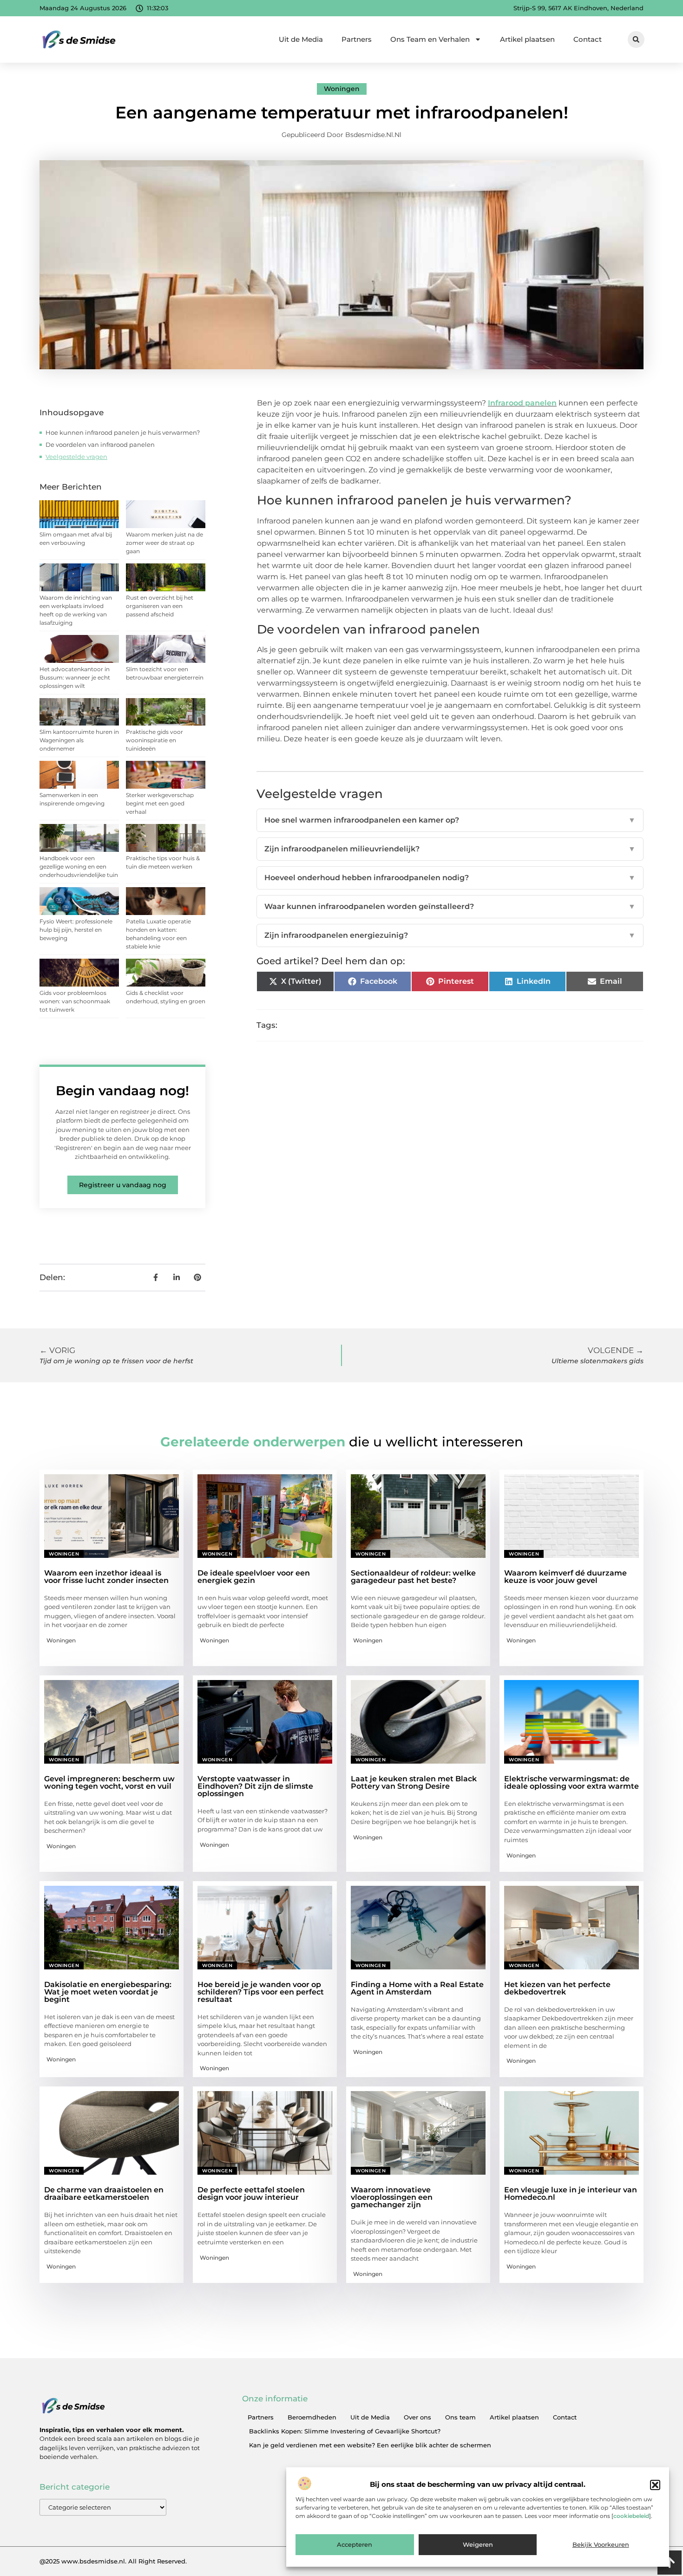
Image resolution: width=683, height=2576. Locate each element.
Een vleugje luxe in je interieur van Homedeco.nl (571, 2194)
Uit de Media (301, 39)
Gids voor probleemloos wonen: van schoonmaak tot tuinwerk (75, 1001)
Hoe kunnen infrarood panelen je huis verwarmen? (123, 432)
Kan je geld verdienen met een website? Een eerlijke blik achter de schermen (370, 2445)
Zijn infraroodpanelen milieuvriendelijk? (450, 849)
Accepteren (355, 2545)
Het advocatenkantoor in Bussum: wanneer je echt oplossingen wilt (75, 677)
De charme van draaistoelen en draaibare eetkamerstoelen (104, 2194)
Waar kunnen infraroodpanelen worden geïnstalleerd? (450, 906)
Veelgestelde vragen (76, 457)
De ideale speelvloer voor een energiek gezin (254, 1577)
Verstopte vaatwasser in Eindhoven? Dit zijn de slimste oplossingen (255, 1786)
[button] (655, 2485)
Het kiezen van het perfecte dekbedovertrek (557, 1988)
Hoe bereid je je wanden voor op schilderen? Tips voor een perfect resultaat (261, 1992)
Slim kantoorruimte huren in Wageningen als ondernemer (79, 740)
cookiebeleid (631, 2516)
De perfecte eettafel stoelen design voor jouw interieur (251, 2194)
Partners (357, 39)
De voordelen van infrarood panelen (100, 445)
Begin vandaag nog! (122, 1091)
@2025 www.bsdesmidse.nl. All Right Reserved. (113, 2561)
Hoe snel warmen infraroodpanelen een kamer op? (450, 820)
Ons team (460, 2417)
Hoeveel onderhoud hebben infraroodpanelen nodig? (450, 878)
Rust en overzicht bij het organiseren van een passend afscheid (160, 606)
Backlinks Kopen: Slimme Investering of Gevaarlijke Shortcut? (345, 2431)
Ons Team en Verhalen (430, 39)
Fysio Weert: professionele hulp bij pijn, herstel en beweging (76, 930)
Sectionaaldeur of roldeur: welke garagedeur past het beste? (413, 1577)
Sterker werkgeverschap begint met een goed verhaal (160, 803)
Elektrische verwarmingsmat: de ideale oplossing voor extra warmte (571, 1782)
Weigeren (478, 2545)
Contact (588, 39)
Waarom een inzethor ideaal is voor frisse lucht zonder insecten (106, 1577)
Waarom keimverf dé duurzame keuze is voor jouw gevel (565, 1577)
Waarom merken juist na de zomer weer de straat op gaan (164, 543)
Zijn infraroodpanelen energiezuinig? (450, 935)
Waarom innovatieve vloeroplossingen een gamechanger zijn (392, 2197)
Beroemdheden (312, 2417)
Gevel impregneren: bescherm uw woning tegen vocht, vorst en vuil (109, 1782)
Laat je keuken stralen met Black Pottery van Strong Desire (414, 1782)
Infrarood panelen (522, 403)
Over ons (417, 2417)
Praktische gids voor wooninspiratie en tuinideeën (154, 740)
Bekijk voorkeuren (601, 2545)
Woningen (342, 89)
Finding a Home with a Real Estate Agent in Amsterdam (417, 1988)
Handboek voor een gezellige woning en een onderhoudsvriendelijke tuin (79, 866)
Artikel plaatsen (527, 39)
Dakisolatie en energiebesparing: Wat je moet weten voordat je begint (108, 1992)
